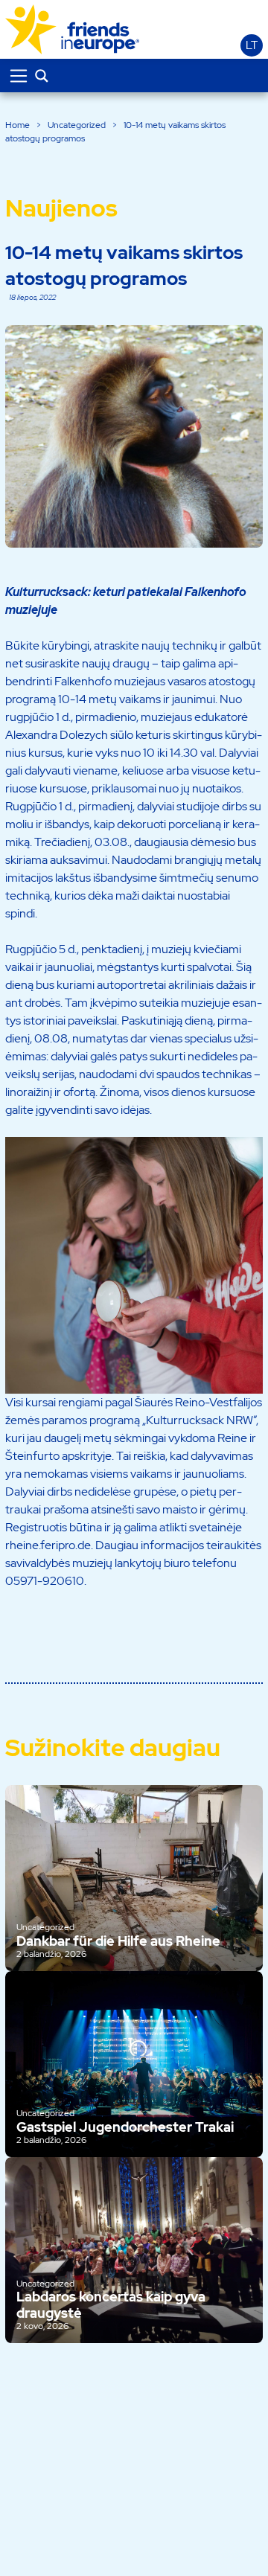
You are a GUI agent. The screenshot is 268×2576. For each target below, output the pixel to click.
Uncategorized (77, 125)
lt (252, 45)
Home (17, 125)
